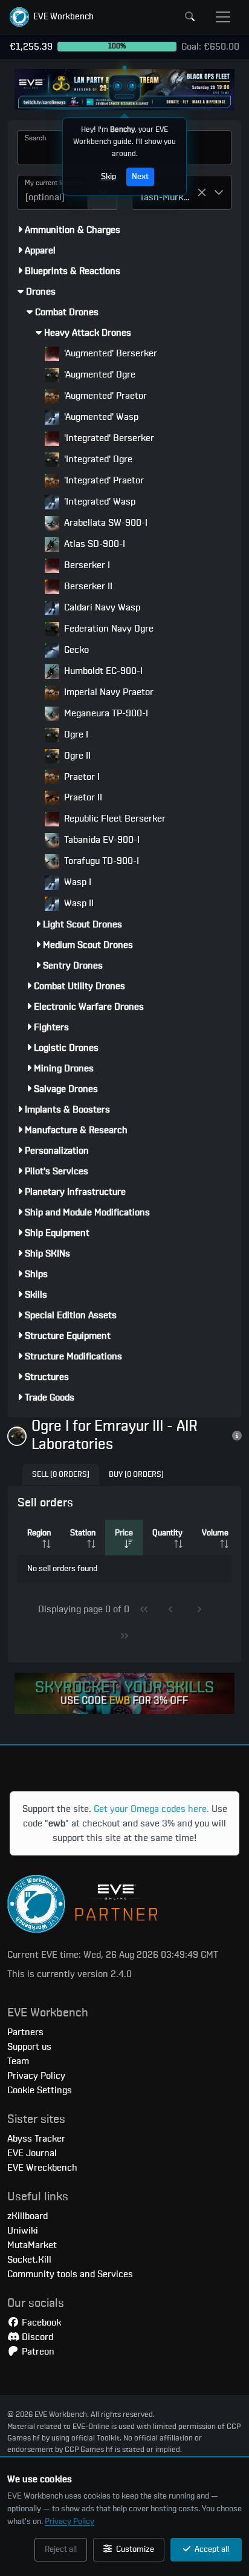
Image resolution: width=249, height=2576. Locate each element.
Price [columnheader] (124, 1533)
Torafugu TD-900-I (100, 861)
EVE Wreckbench (42, 2168)
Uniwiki (23, 2231)
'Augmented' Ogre (99, 374)
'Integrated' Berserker (108, 438)
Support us (29, 2047)
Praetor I (81, 777)
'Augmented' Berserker (109, 353)
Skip (108, 177)
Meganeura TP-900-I (105, 713)
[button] (52, 17)
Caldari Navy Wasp (101, 607)
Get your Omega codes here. (151, 1809)
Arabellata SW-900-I (105, 523)
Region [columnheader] (39, 1533)
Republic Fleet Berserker (114, 819)
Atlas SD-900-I (93, 544)
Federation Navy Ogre (108, 629)
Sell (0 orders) (61, 1475)
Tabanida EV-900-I (101, 840)
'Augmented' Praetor (104, 396)
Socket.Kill (29, 2260)
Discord (36, 2337)
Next (140, 177)
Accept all (211, 2549)
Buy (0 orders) (136, 1475)
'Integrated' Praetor (103, 480)
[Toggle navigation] (223, 17)
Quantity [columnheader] (167, 1533)
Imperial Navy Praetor (108, 692)
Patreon (37, 2352)
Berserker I (86, 565)
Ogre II (76, 756)
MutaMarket (32, 2245)
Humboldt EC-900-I (102, 671)
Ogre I (75, 734)
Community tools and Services (70, 2274)
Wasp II (78, 903)
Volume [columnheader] (215, 1533)
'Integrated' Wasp (99, 502)
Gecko (75, 650)
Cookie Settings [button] (40, 2090)
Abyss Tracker (36, 2139)
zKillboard (27, 2216)
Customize (134, 2549)
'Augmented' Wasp (100, 417)
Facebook (40, 2323)
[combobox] (53, 192)
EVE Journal (32, 2153)
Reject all (61, 2549)
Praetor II (82, 797)
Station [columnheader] (83, 1533)
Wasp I (76, 882)
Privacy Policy (70, 2522)
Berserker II (87, 586)
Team (18, 2061)
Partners (25, 2032)
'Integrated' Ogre (97, 459)
